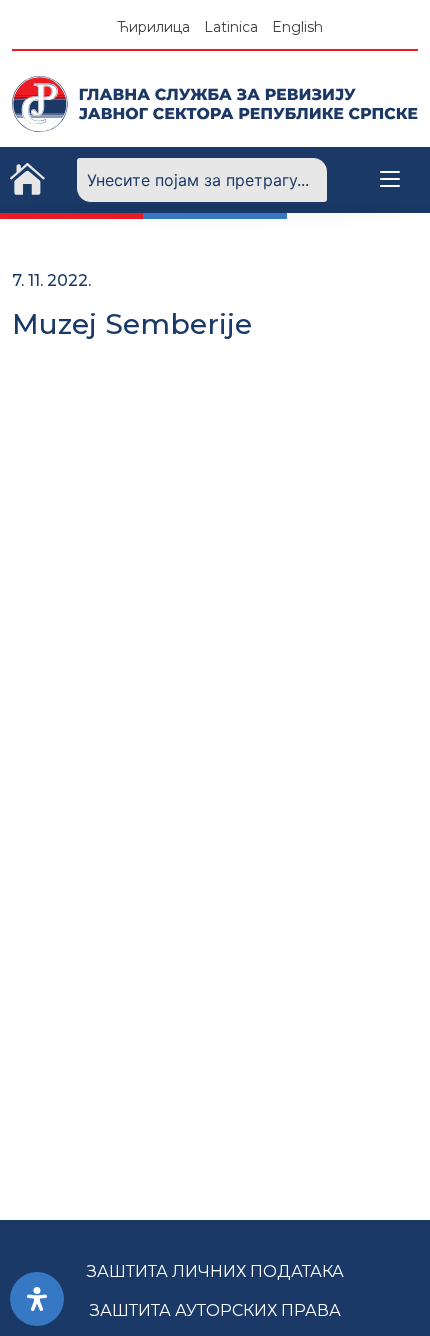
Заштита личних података (215, 1271)
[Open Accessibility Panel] (37, 1299)
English (297, 27)
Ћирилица (153, 27)
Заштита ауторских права (215, 1310)
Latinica (231, 27)
